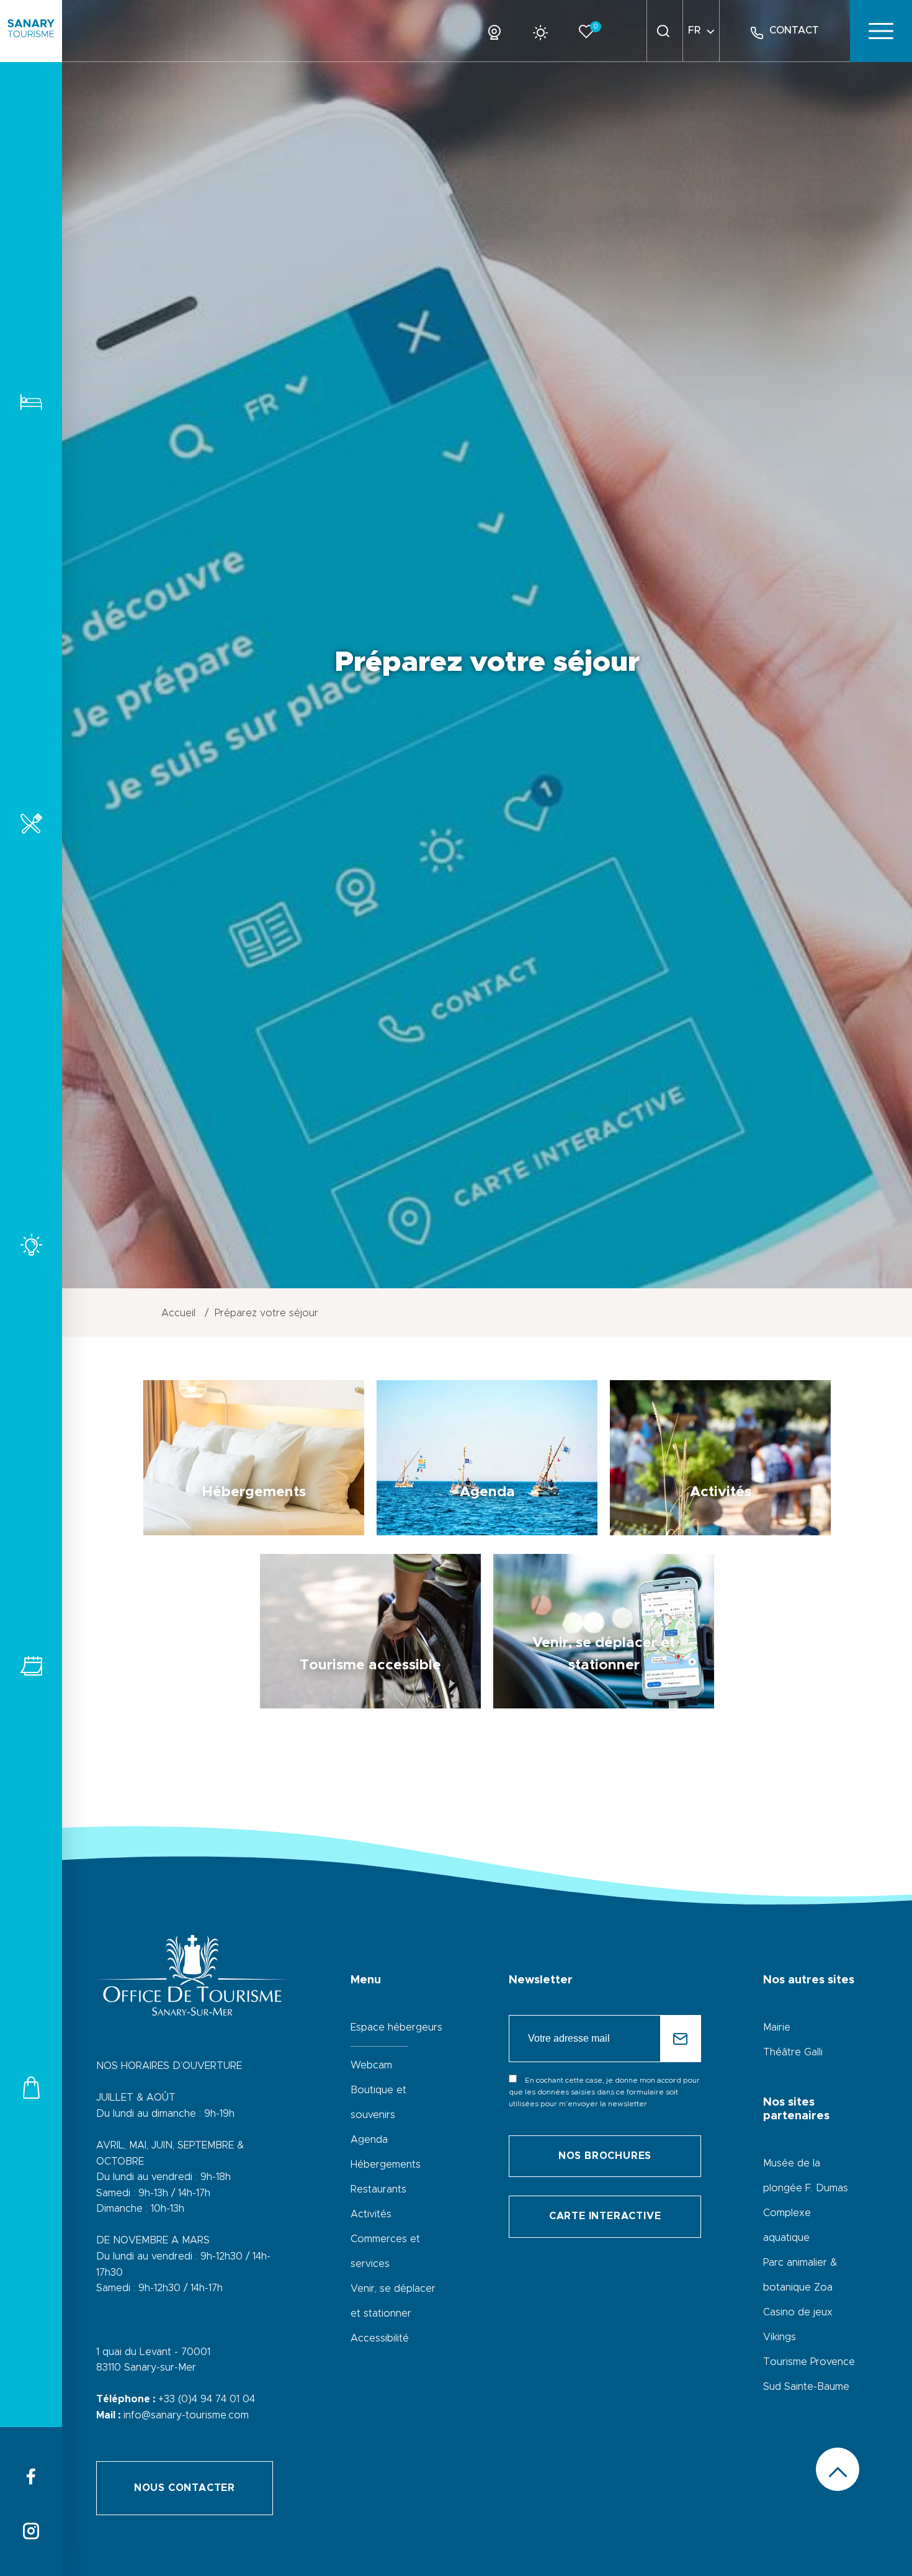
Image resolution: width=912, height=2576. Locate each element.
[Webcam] (499, 30)
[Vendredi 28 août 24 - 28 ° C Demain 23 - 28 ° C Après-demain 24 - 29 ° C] (545, 30)
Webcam (371, 2065)
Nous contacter (185, 2488)
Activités (31, 1245)
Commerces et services (31, 2087)
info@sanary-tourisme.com (186, 2415)
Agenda (369, 2140)
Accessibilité (380, 2338)
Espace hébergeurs (396, 2027)
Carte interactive (605, 2216)
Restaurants (31, 823)
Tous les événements (31, 1666)
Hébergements (31, 402)
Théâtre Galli (793, 2052)
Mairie (777, 2027)
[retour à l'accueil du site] (31, 31)
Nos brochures (605, 2156)
